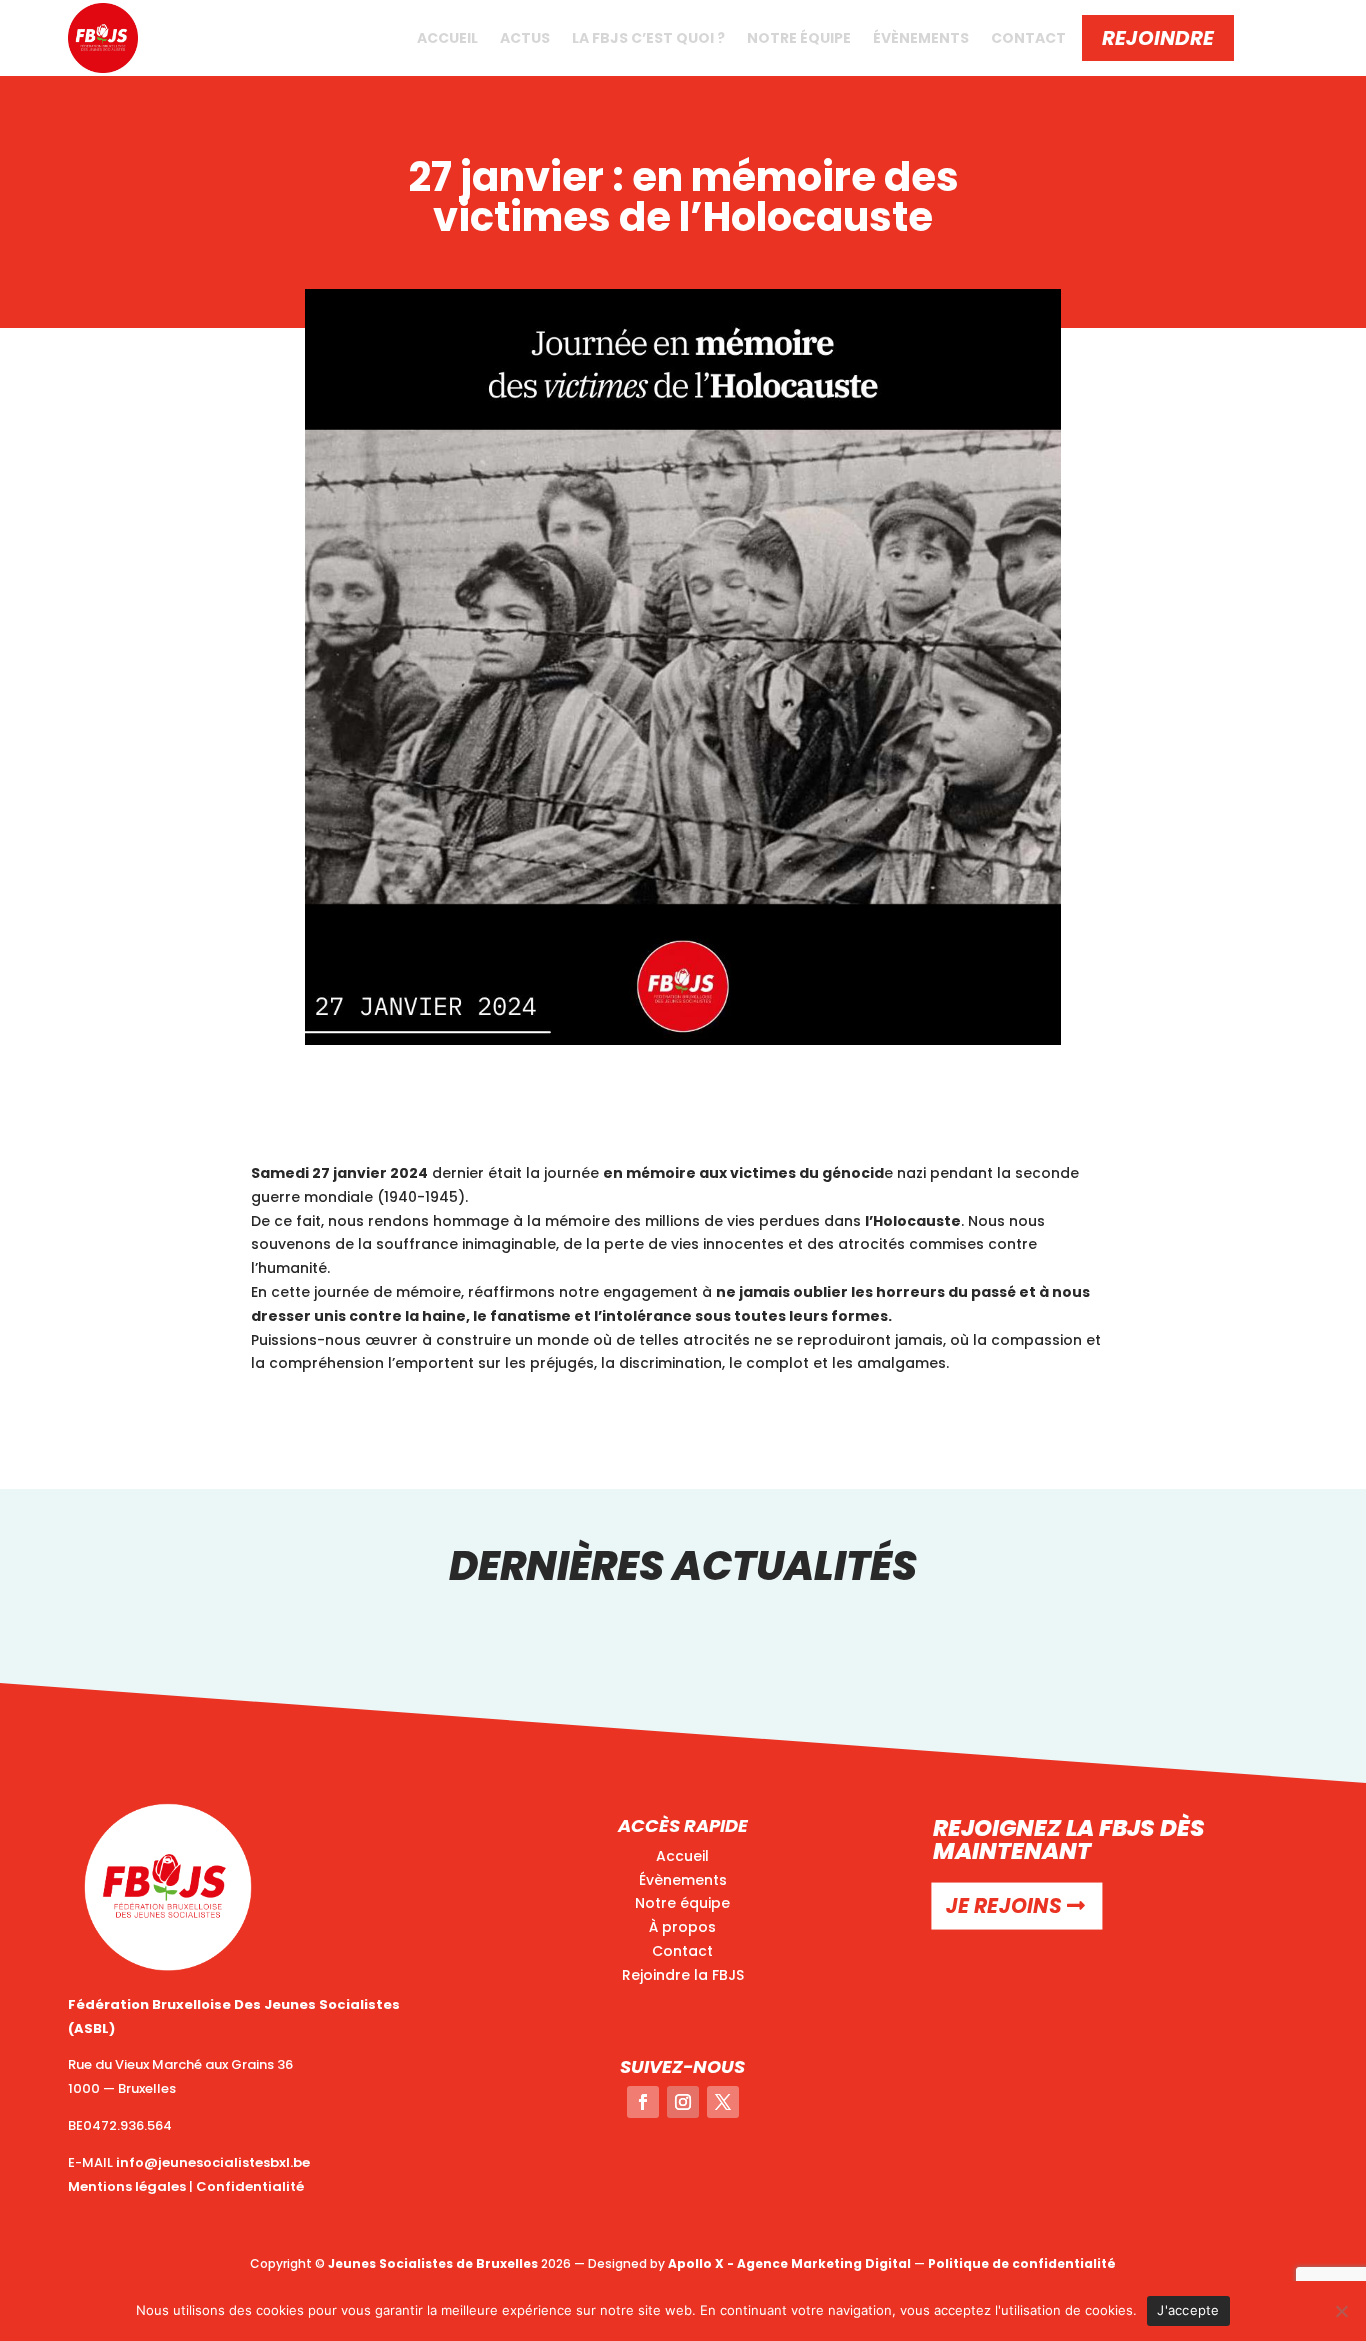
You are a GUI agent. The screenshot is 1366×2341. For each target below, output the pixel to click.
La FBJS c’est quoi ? (648, 38)
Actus (525, 38)
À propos (682, 1927)
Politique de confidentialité (1022, 2263)
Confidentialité (250, 2186)
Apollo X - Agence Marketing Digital (789, 2263)
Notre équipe (799, 38)
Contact (1028, 38)
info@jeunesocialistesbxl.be (213, 2162)
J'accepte (1188, 2310)
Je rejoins (1003, 1906)
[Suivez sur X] (723, 2102)
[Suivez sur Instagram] (683, 2102)
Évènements (921, 38)
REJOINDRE (1158, 38)
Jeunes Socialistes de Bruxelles (433, 2263)
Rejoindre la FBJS (683, 1975)
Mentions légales (127, 2186)
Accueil (447, 38)
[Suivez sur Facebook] (643, 2102)
